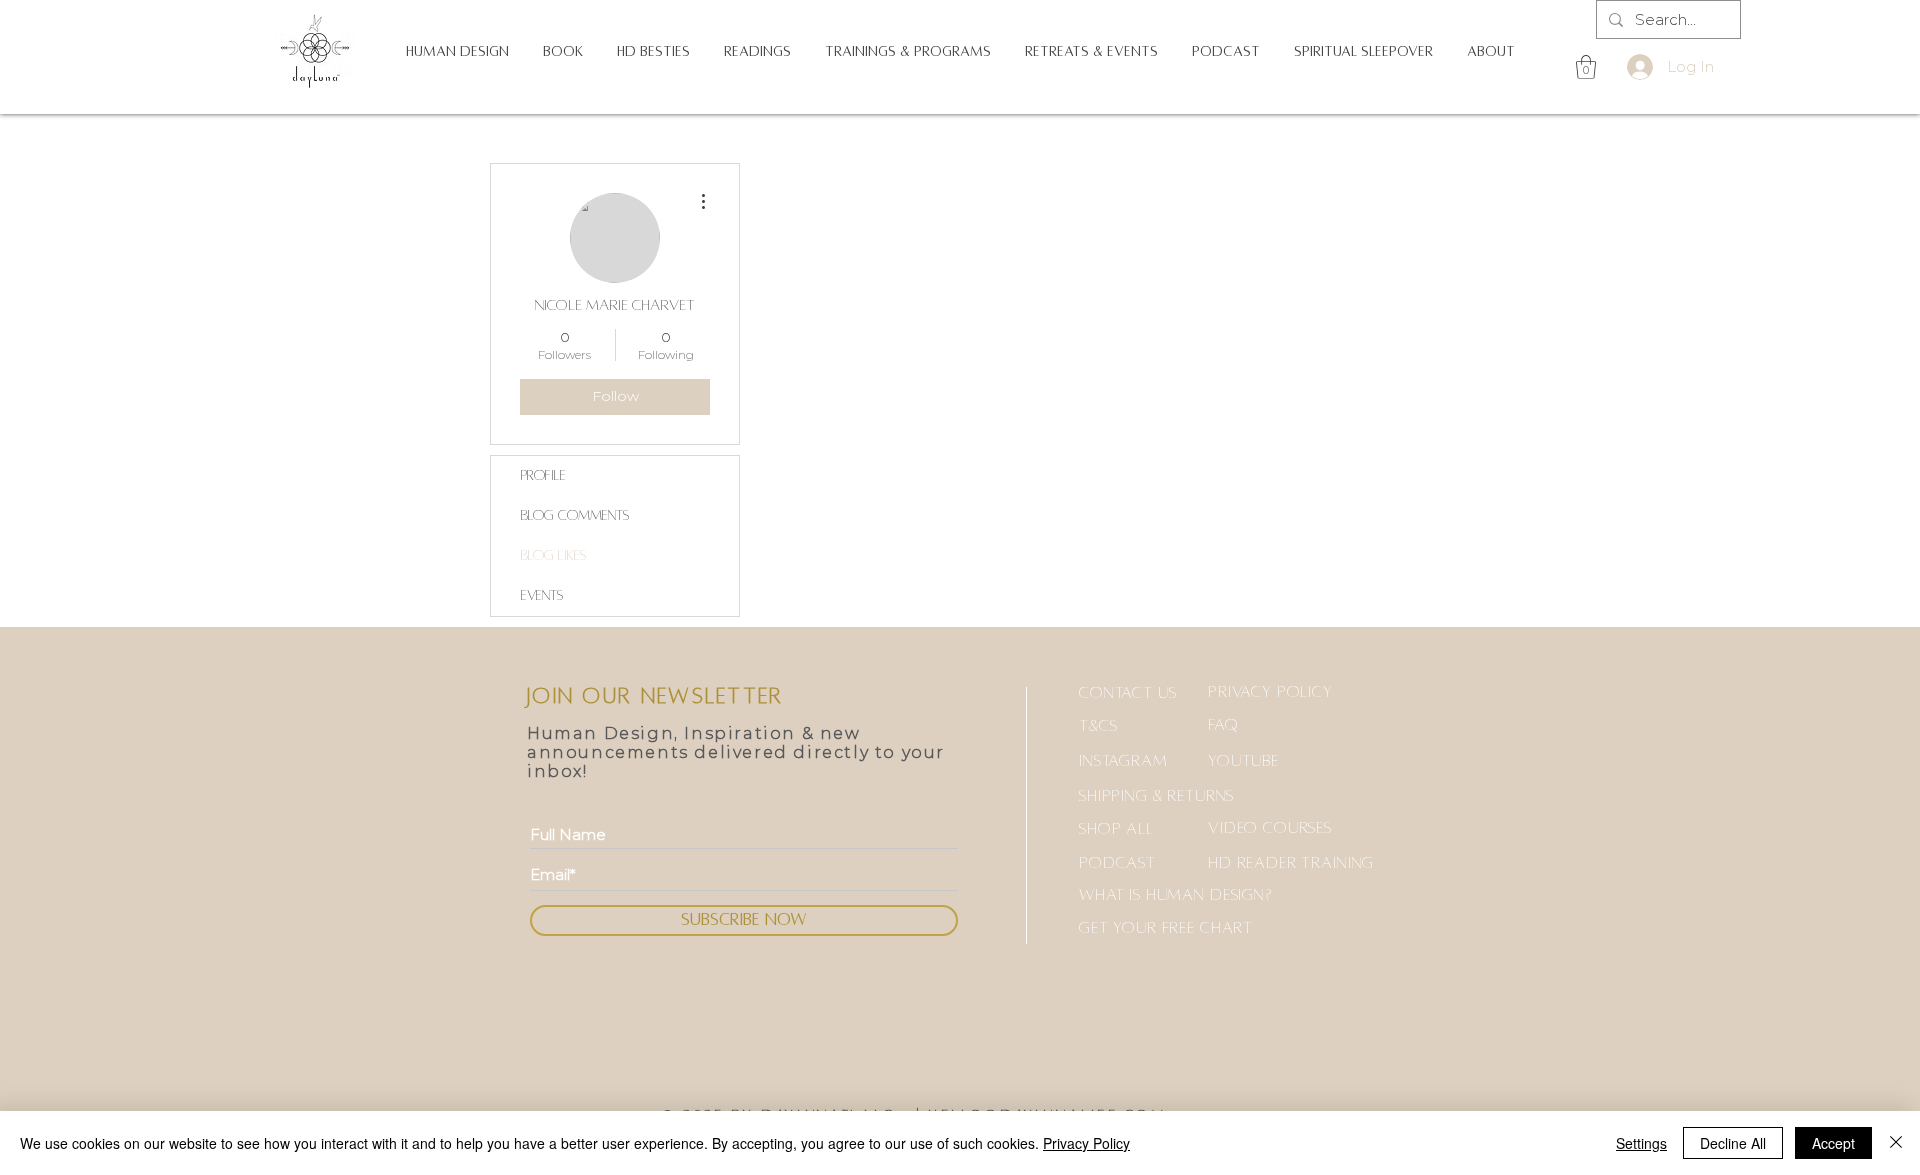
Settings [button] (1641, 1143)
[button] (457, 52)
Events (542, 595)
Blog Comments (575, 515)
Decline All (1733, 1143)
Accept (1833, 1143)
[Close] (1896, 1143)
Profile (543, 475)
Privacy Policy (1086, 1143)
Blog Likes (553, 555)
